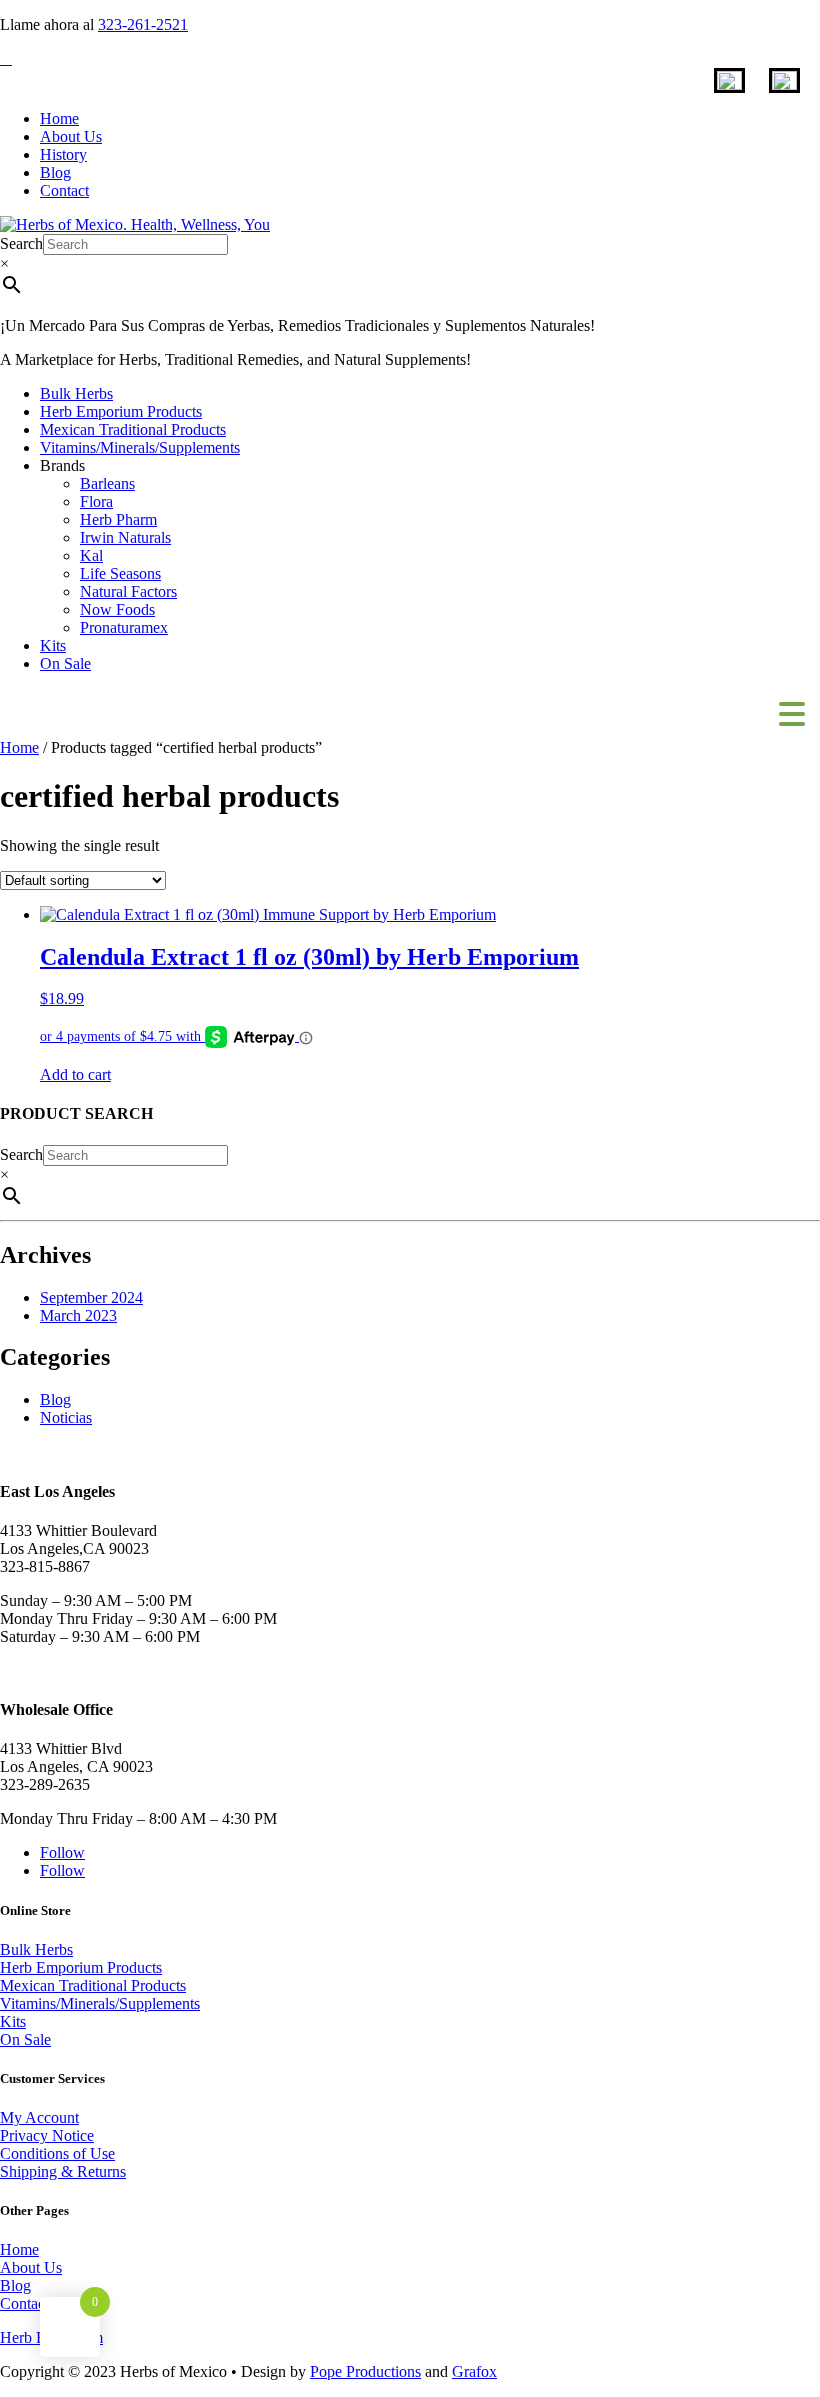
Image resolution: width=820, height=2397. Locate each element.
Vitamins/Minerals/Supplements (140, 447)
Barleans (107, 483)
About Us (71, 136)
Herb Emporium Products (121, 411)
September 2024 (91, 1297)
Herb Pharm (118, 519)
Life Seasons (120, 573)
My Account (39, 2117)
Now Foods (117, 609)
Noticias (66, 1417)
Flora (96, 501)
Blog (55, 172)
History (63, 154)
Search (21, 243)
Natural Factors (128, 591)
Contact (64, 190)
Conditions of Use (57, 2153)
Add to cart (75, 1074)
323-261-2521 (143, 24)
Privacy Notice (47, 2135)
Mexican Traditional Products (133, 429)
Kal (91, 555)
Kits (53, 645)
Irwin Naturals (125, 537)
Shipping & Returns (63, 2171)
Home (59, 118)
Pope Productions (365, 2371)
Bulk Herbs (76, 393)
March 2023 (78, 1315)
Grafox (474, 2371)
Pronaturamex (124, 627)
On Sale (65, 663)
